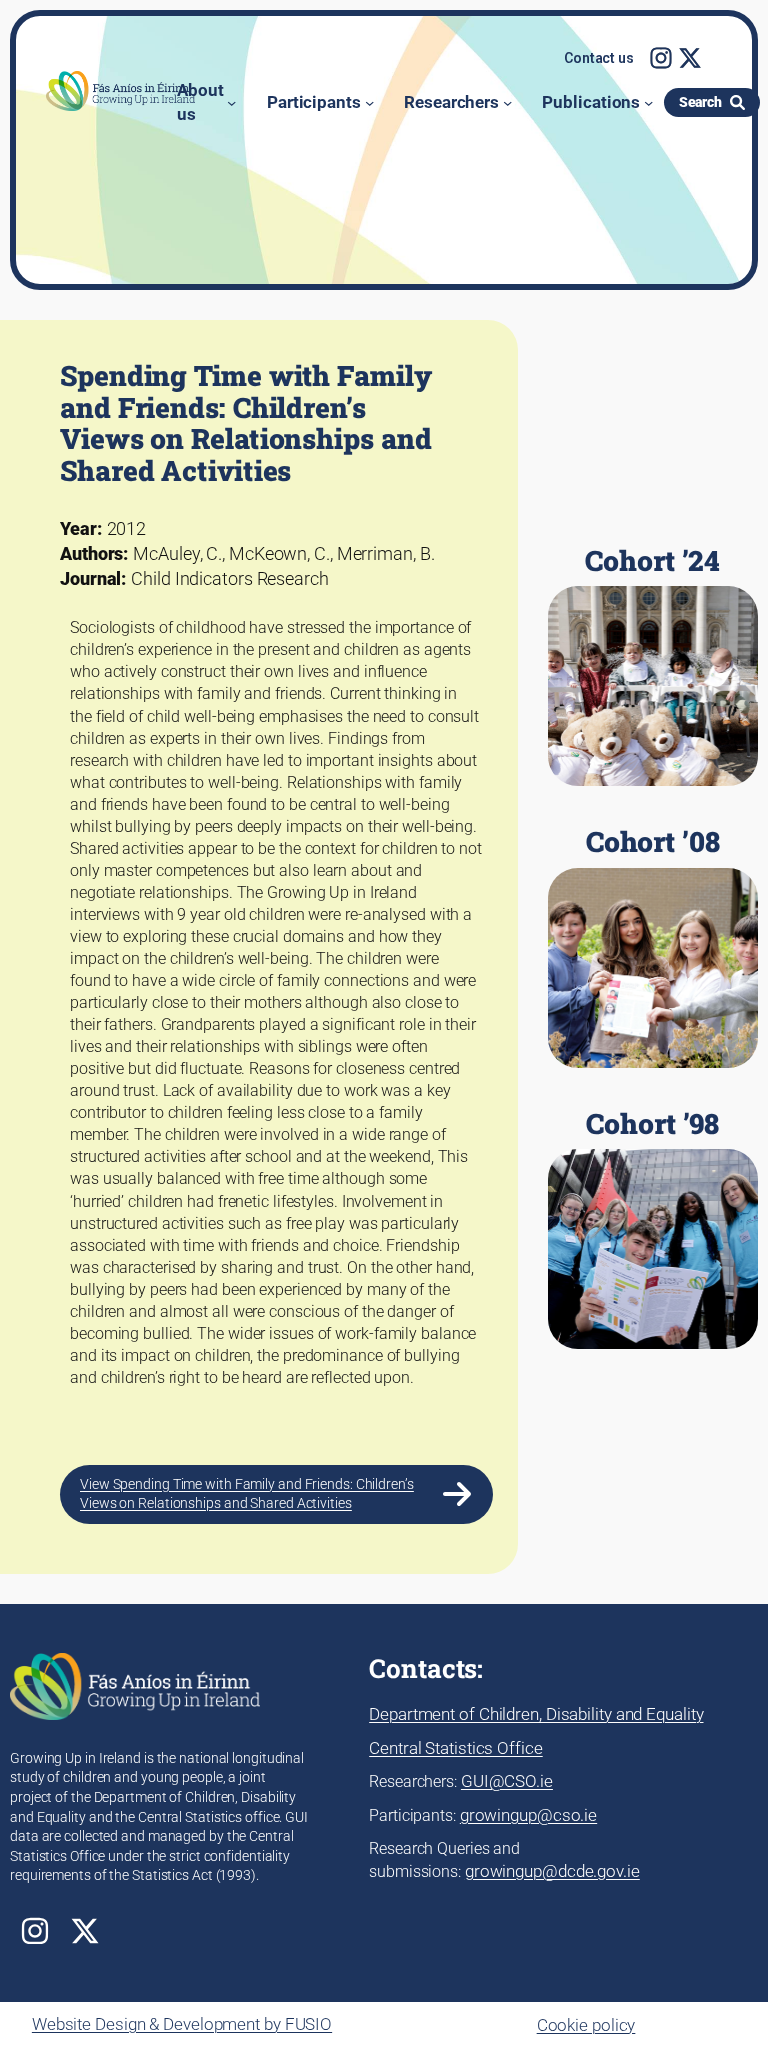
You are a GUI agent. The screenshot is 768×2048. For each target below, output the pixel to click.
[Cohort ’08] (653, 947)
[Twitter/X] (690, 58)
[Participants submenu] (369, 102)
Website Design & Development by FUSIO (182, 2024)
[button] (599, 59)
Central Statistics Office (456, 1748)
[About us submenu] (231, 102)
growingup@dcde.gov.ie (552, 1871)
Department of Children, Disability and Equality (536, 1714)
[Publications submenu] (648, 102)
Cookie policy (586, 2025)
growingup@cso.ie (528, 1815)
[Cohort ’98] (653, 1229)
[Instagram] (661, 58)
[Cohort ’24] (653, 666)
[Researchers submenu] (507, 102)
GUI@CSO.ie (507, 1781)
